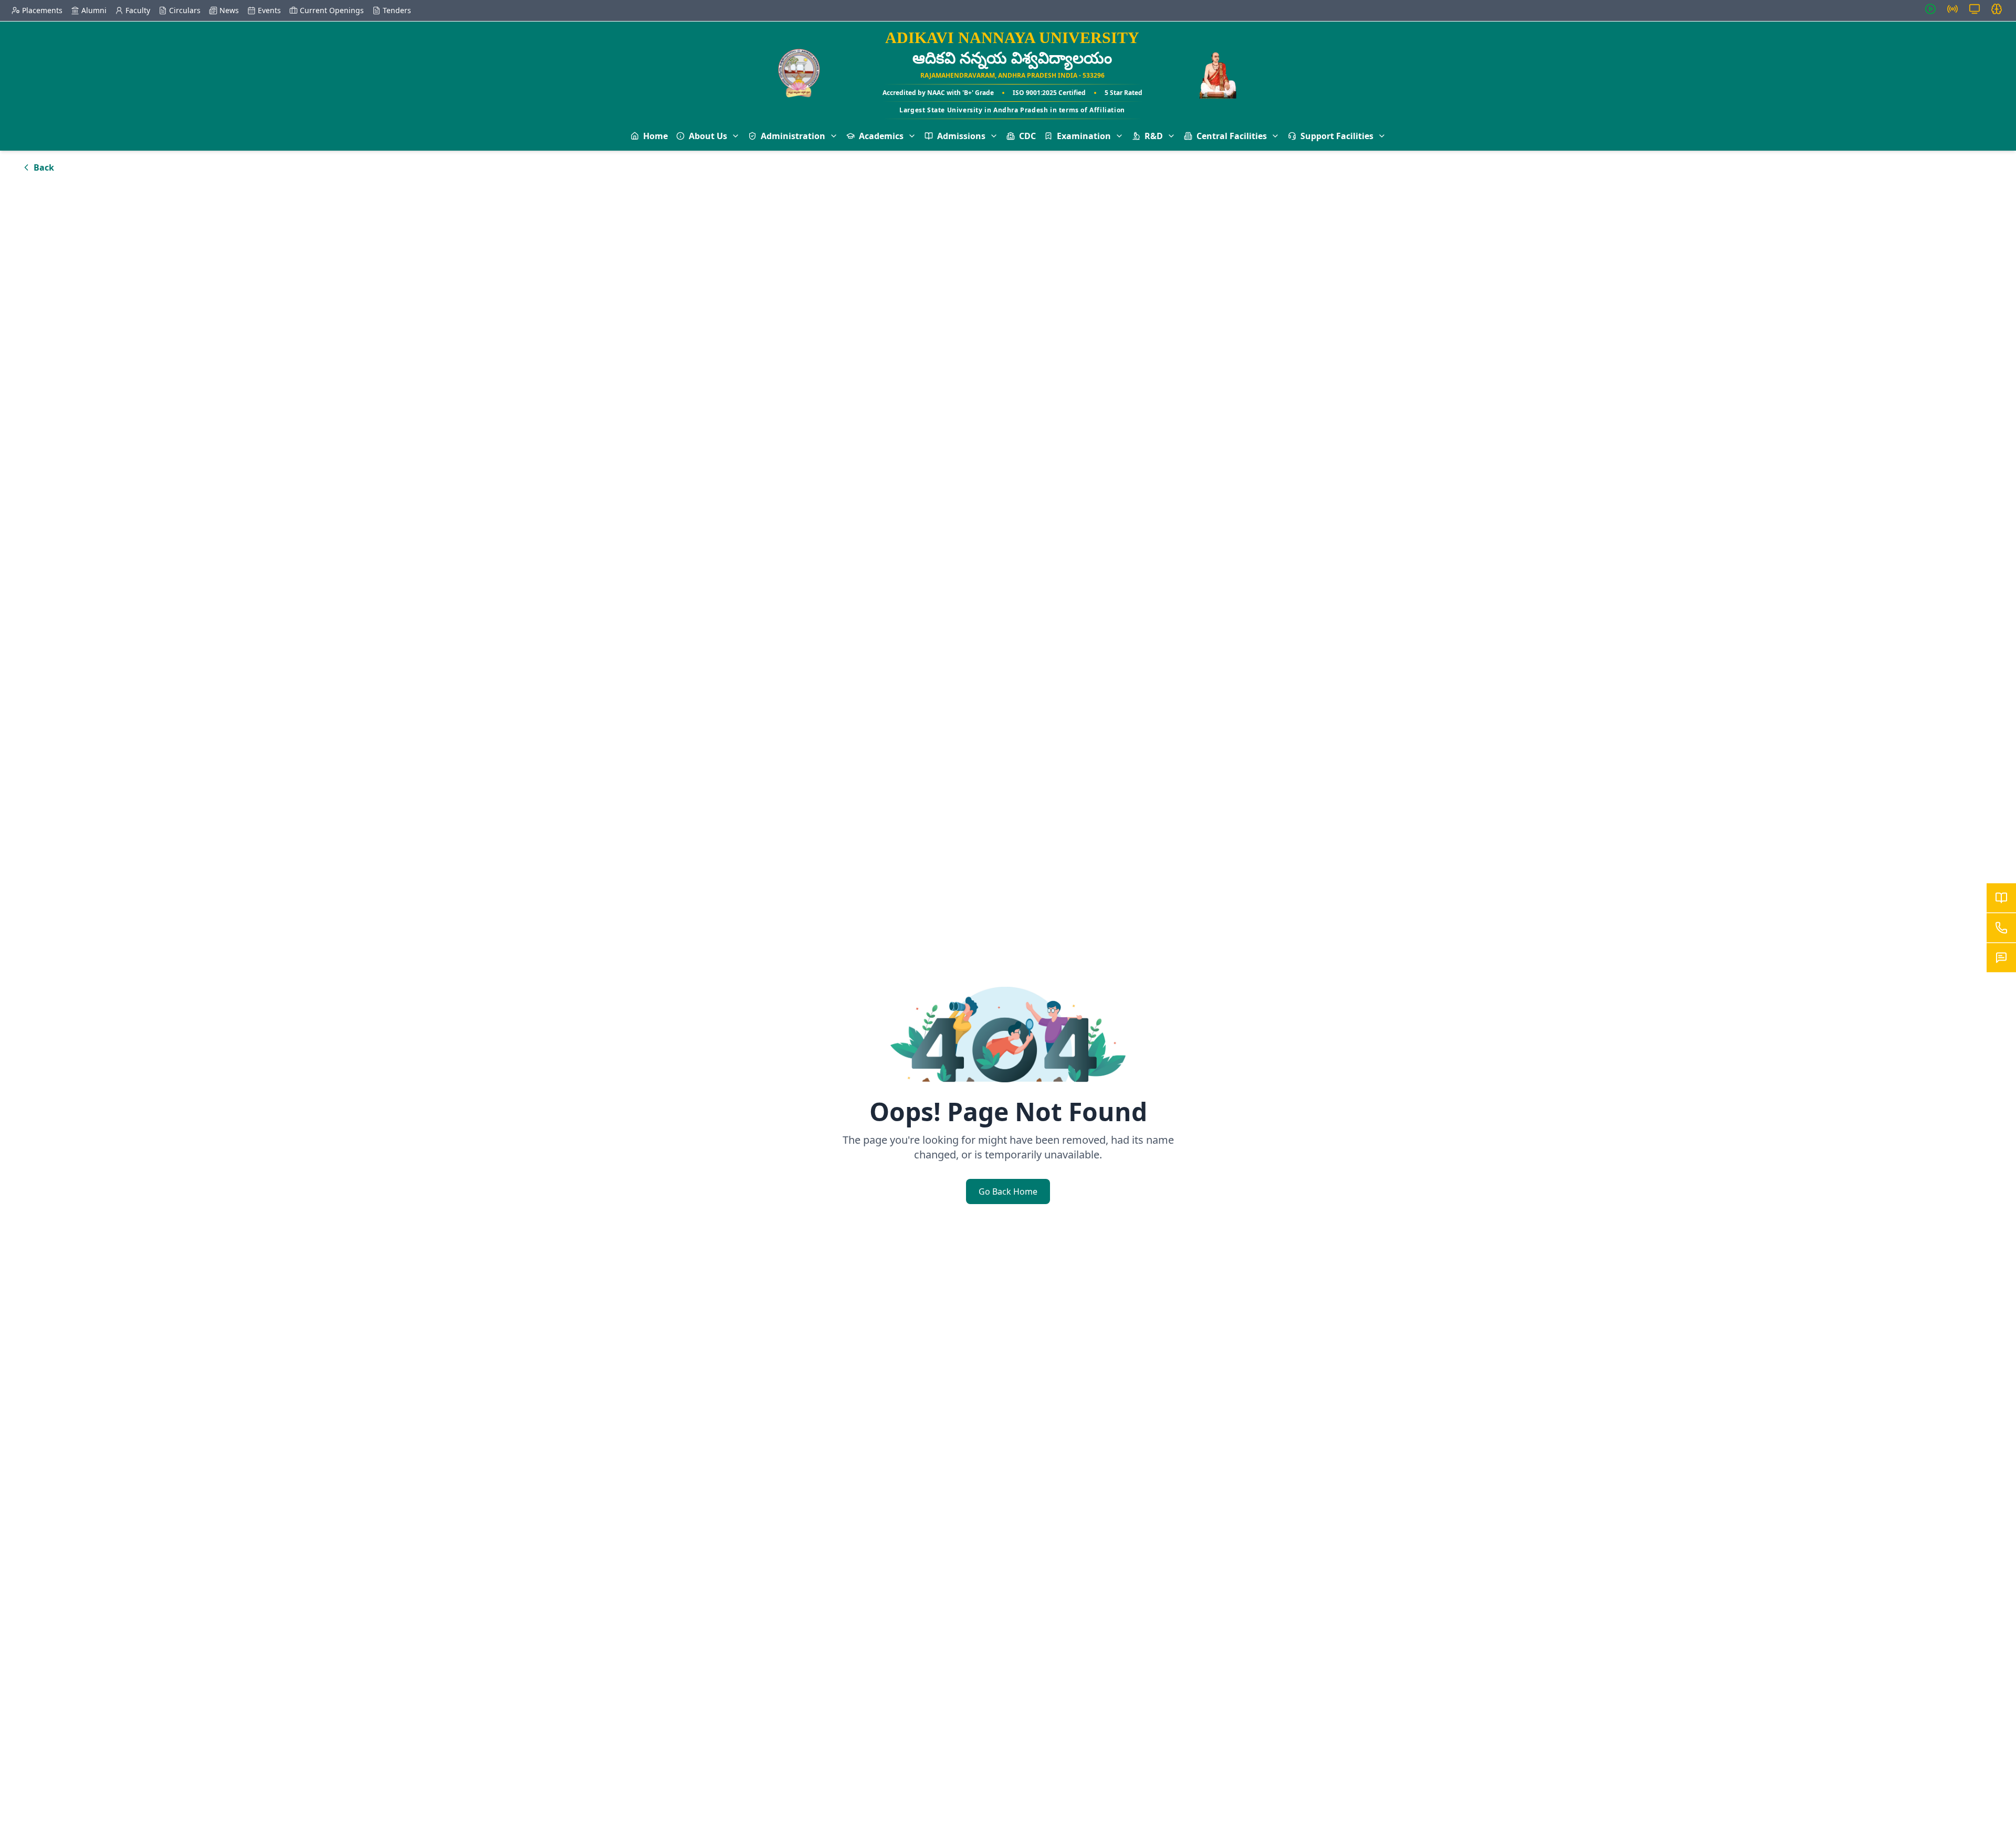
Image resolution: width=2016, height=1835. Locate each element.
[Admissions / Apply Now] (2001, 898)
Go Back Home (1008, 1191)
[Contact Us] (2001, 928)
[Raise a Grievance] (2001, 958)
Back (44, 167)
